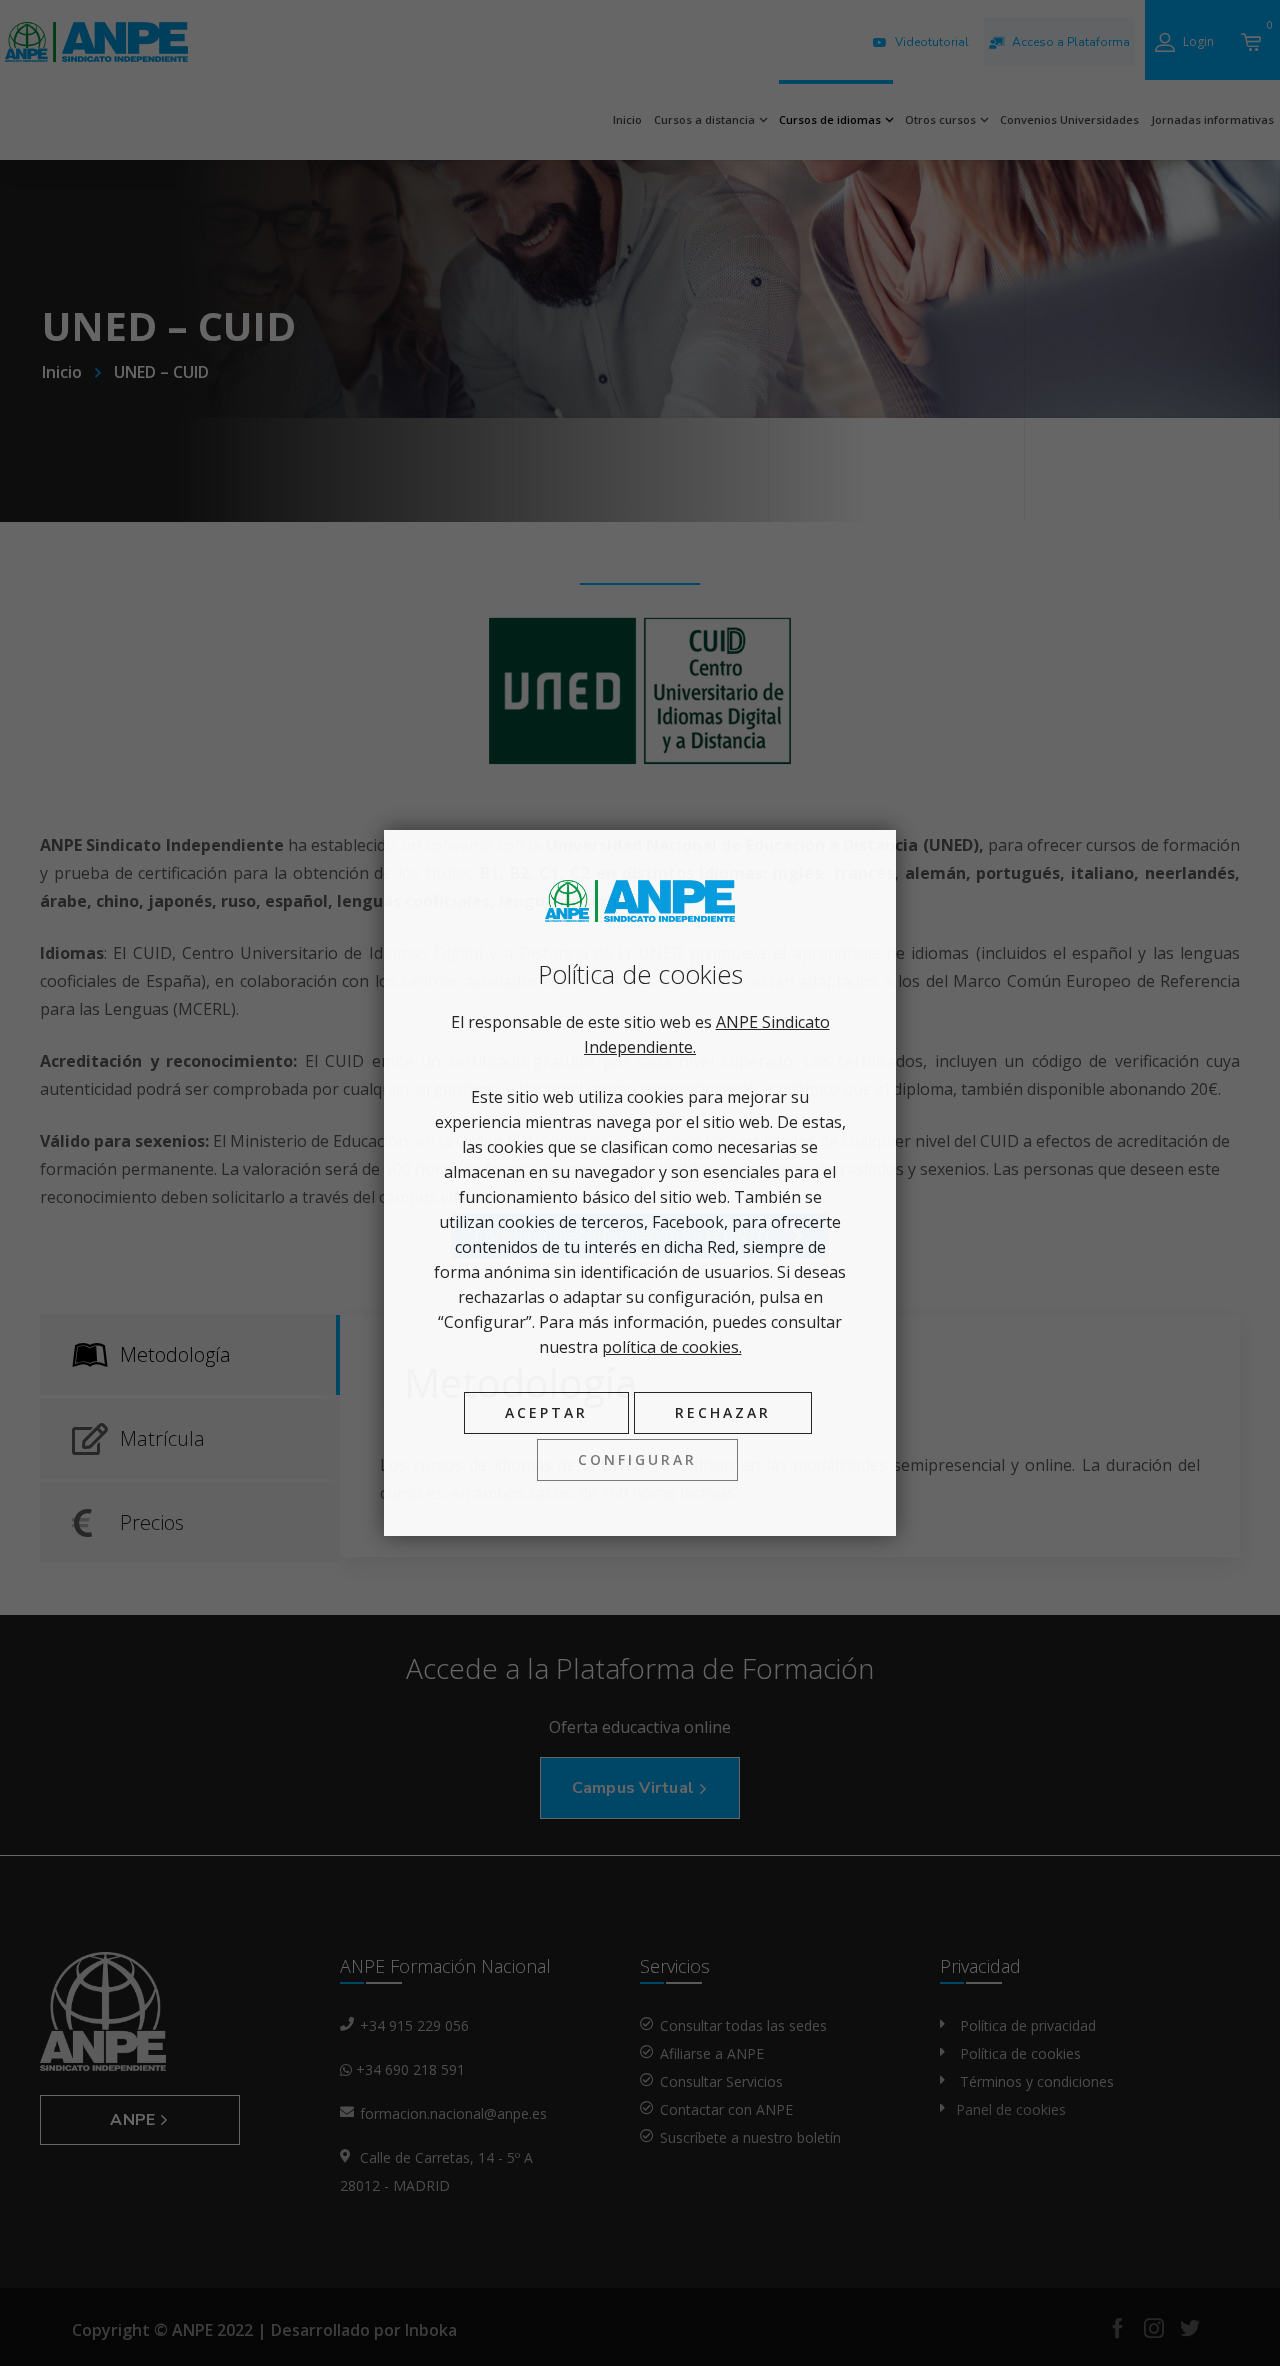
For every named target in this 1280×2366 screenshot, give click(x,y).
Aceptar (546, 1412)
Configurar (637, 1459)
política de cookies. (672, 1347)
